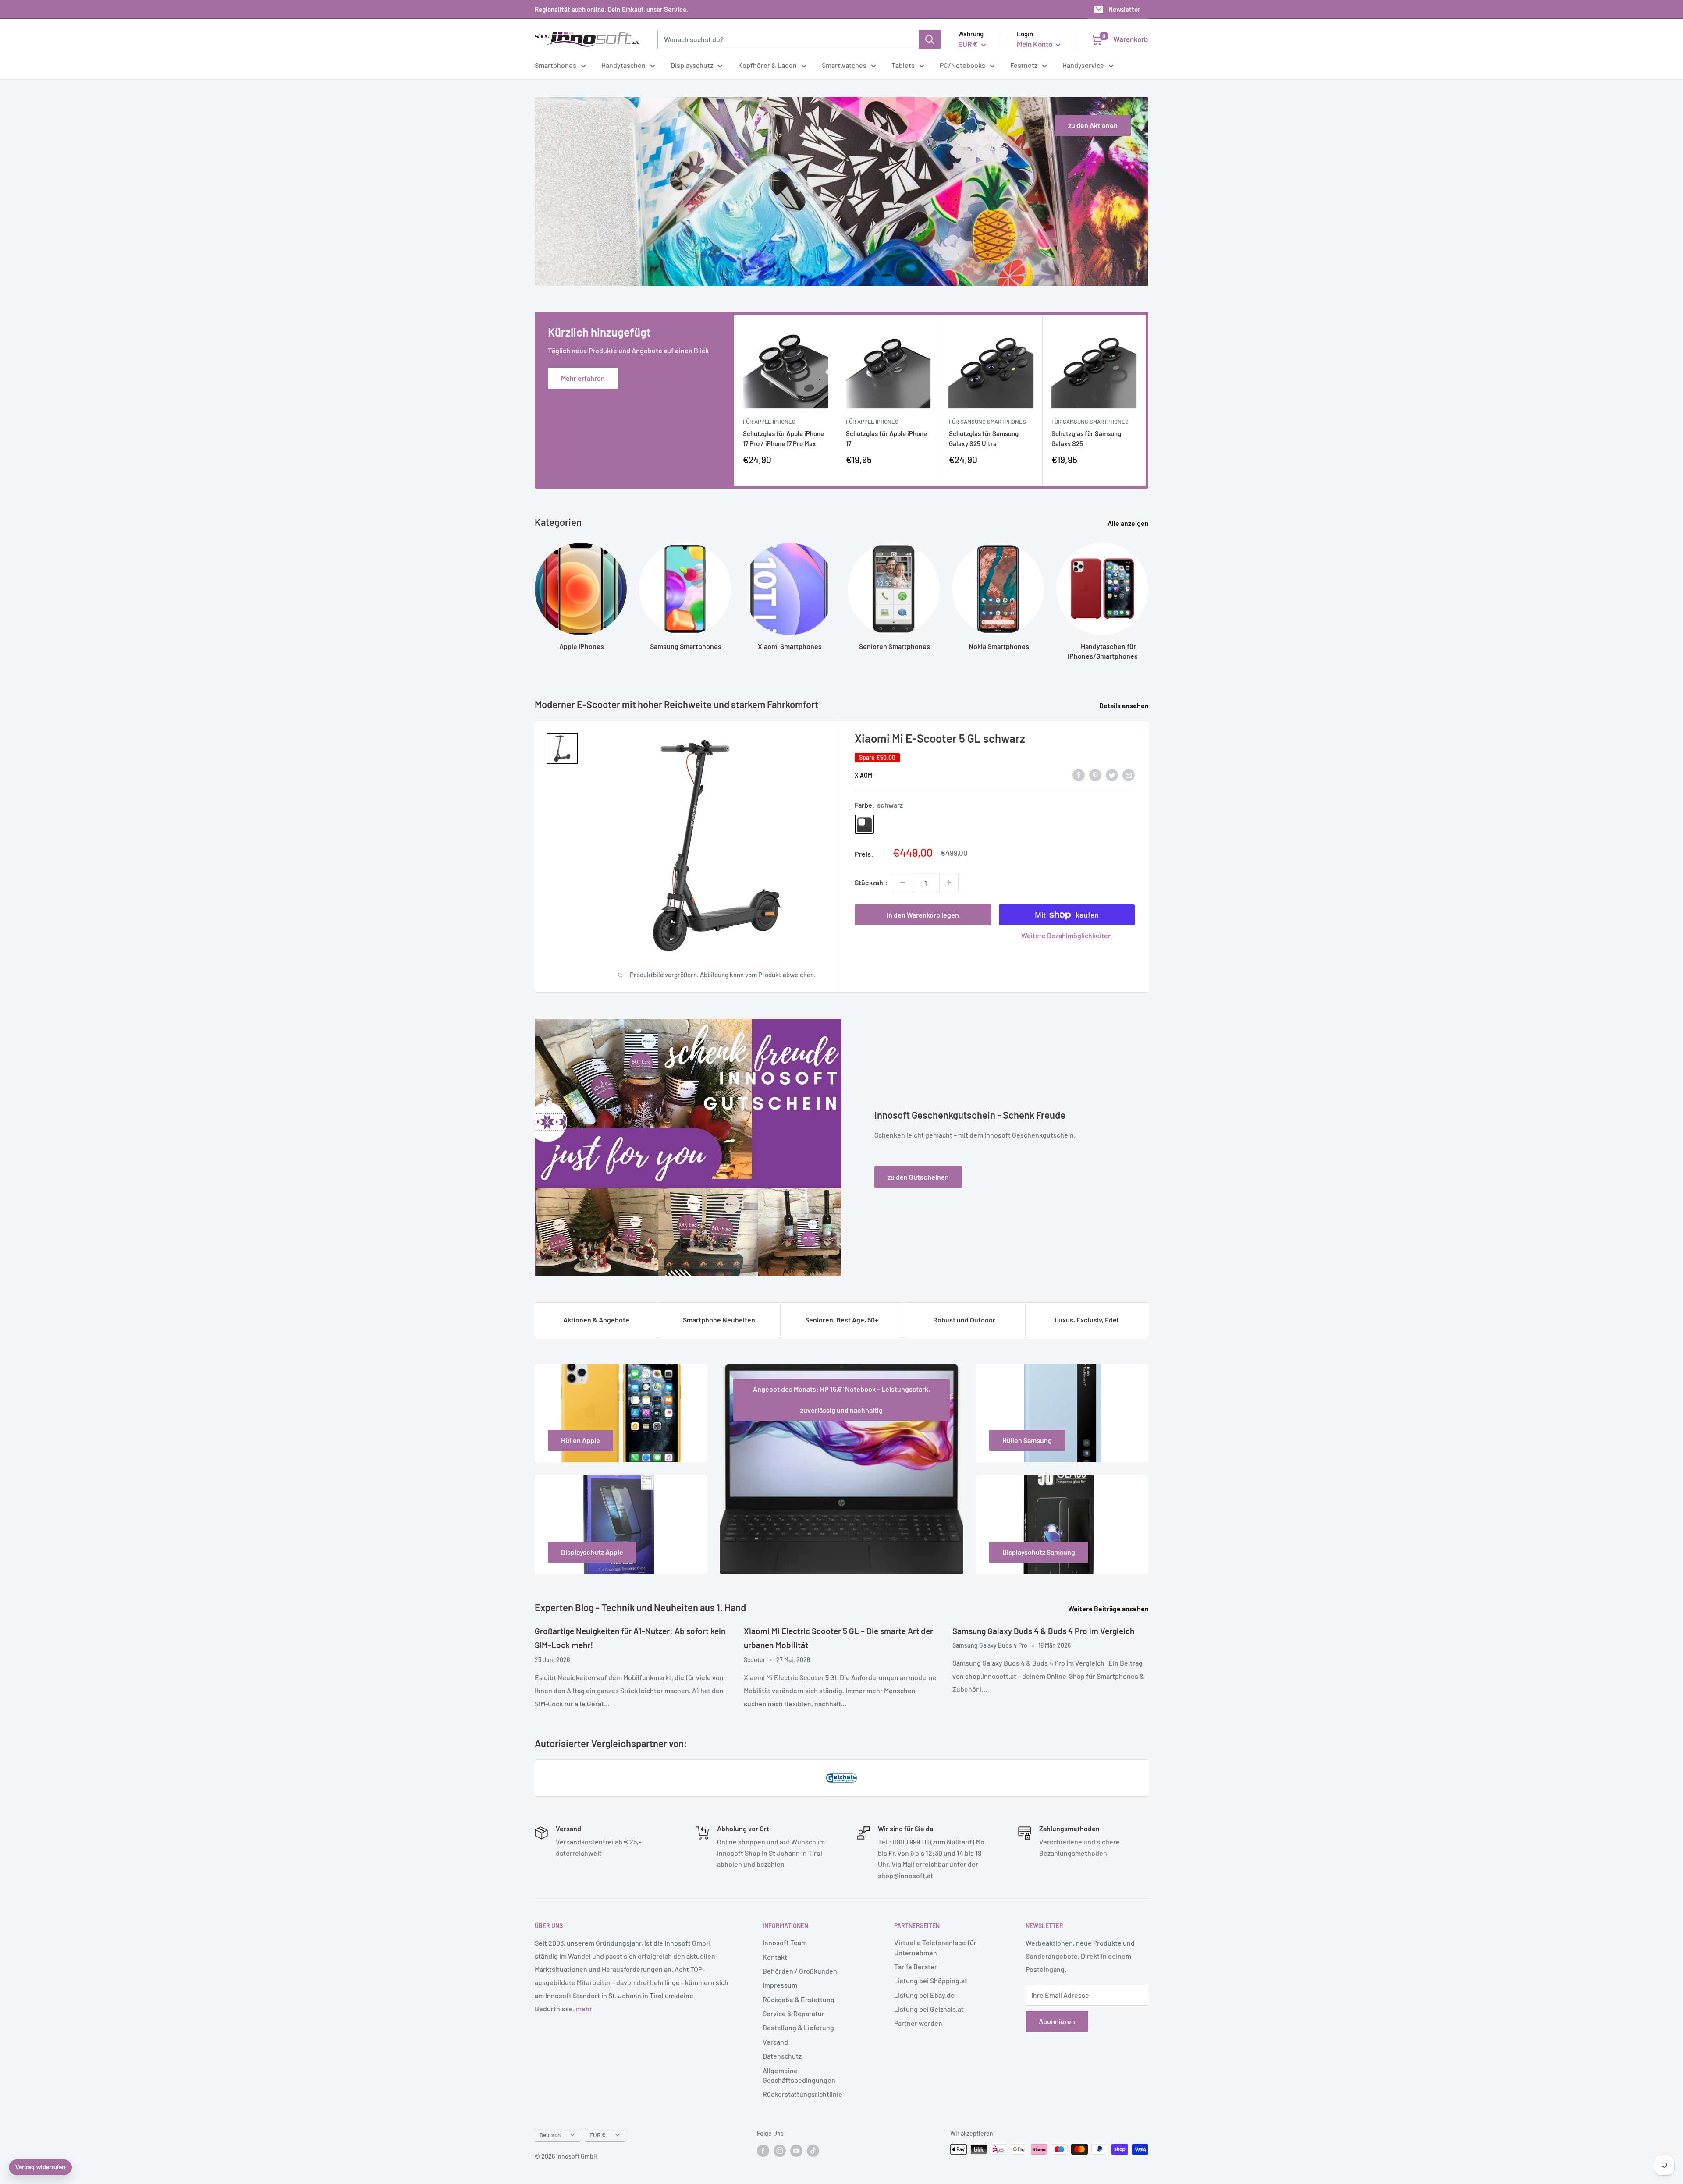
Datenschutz (782, 2056)
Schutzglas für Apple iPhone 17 (886, 438)
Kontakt (775, 1957)
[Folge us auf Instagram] (780, 2150)
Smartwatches (844, 65)
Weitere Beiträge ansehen (1109, 1608)
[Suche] (930, 39)
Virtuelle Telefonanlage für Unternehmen (935, 1947)
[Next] (1146, 400)
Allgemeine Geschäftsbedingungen (799, 2075)
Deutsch (550, 2135)
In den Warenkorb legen (923, 915)
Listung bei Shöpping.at (931, 1980)
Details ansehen (1125, 705)
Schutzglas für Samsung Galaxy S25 (1086, 438)
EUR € (598, 2135)
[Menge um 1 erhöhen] (949, 883)
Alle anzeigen (1129, 523)
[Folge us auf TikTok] (813, 2150)
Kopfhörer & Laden (767, 65)
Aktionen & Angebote (596, 1320)
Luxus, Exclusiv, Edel (1086, 1320)
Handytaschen (623, 65)
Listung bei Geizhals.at (929, 2009)
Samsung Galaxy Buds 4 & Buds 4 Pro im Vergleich (1043, 1631)
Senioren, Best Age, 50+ (842, 1320)
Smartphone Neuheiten (719, 1320)
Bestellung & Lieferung (798, 2027)
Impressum (780, 1985)
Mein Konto (1035, 44)
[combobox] (788, 39)
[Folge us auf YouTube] (796, 2150)
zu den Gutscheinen (918, 1177)
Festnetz (1024, 65)
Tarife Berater (916, 1966)
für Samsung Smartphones (987, 422)
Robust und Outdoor (964, 1320)
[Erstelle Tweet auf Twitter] (1112, 775)
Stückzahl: (871, 882)
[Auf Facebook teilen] (1079, 775)
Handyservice (1083, 65)
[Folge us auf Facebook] (763, 2150)
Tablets (903, 65)
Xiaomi (864, 775)
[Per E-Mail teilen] (1129, 775)
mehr (584, 2008)
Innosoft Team (785, 1942)
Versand (775, 2042)
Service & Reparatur (794, 2013)
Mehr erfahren (583, 378)
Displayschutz (692, 65)
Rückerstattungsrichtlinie (802, 2094)
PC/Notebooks (962, 65)
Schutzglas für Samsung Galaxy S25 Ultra (984, 438)
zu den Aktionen (1093, 125)
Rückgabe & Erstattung (799, 1999)
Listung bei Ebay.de (924, 1995)
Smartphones (556, 65)
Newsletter (1124, 9)
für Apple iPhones (769, 422)
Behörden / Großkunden (800, 1971)
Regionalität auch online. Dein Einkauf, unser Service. (611, 9)
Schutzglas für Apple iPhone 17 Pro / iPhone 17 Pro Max (783, 438)
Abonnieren (1057, 2021)
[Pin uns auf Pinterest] (1095, 775)
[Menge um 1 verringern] (902, 883)
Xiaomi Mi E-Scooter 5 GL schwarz (940, 738)
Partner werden (918, 2023)
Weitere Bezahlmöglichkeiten (1067, 935)
